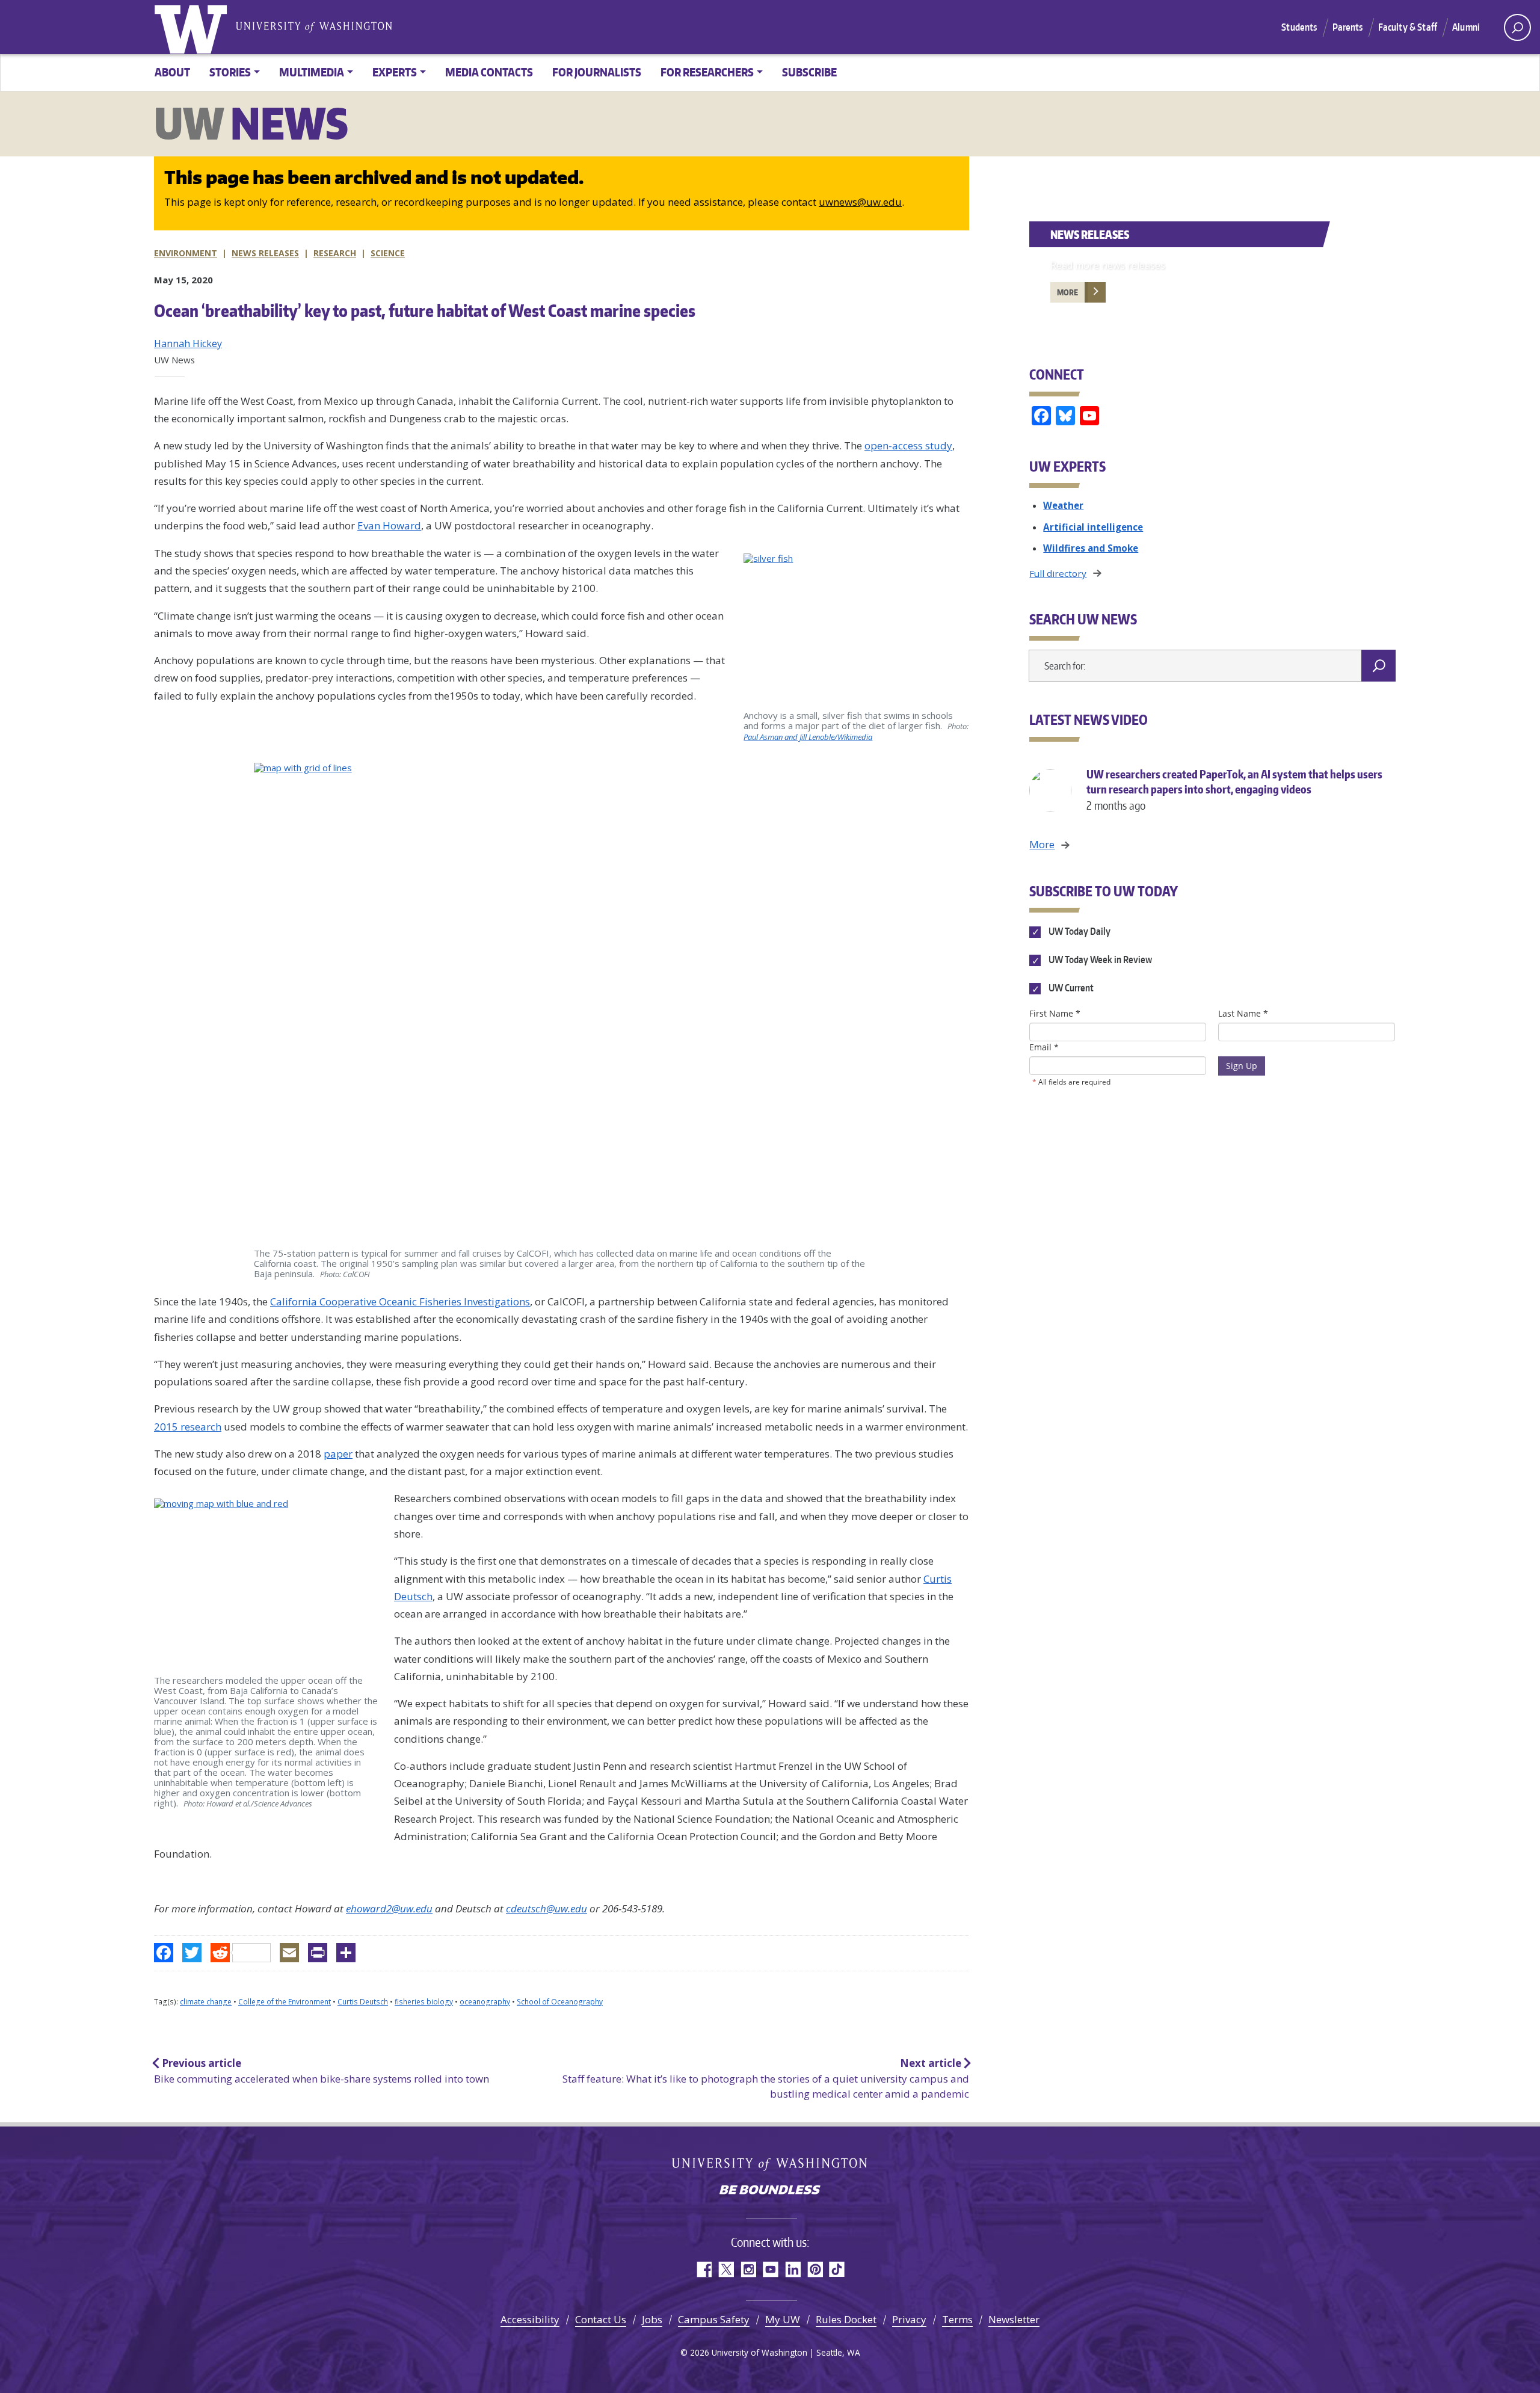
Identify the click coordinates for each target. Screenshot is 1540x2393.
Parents (1348, 27)
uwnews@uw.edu (860, 202)
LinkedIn (793, 2269)
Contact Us (601, 2319)
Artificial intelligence (1093, 527)
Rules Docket (846, 2319)
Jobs (652, 2319)
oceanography (485, 2002)
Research (335, 253)
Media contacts (489, 72)
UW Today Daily (1078, 931)
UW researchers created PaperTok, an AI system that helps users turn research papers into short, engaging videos (1234, 790)
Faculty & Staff (1408, 27)
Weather (1063, 505)
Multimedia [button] (312, 72)
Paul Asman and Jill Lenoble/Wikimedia (808, 737)
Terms (957, 2319)
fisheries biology (424, 2002)
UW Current (1070, 988)
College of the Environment (285, 2002)
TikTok (837, 2269)
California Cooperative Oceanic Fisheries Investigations (400, 1301)
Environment (186, 253)
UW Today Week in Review (1099, 960)
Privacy (909, 2319)
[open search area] (1517, 27)
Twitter (726, 2269)
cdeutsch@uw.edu (547, 1908)
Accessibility (530, 2319)
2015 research (188, 1427)
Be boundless (770, 2191)
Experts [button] (395, 72)
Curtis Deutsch (363, 2002)
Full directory (1058, 573)
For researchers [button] (707, 72)
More (1067, 292)
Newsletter (1014, 2319)
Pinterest (815, 2269)
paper (338, 1454)
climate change (206, 2002)
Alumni (1466, 27)
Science (388, 253)
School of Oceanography (560, 2002)
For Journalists (597, 72)
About (172, 72)
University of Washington (193, 27)
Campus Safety (714, 2319)
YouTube (770, 2269)
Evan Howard (389, 525)
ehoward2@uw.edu (389, 1908)
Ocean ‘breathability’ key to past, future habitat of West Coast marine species (425, 310)
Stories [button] (230, 72)
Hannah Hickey (188, 343)
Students (1299, 27)
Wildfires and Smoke (1091, 548)
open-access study (908, 445)
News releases (265, 253)
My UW (783, 2319)
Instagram (748, 2269)
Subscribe (809, 72)
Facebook (704, 2269)
